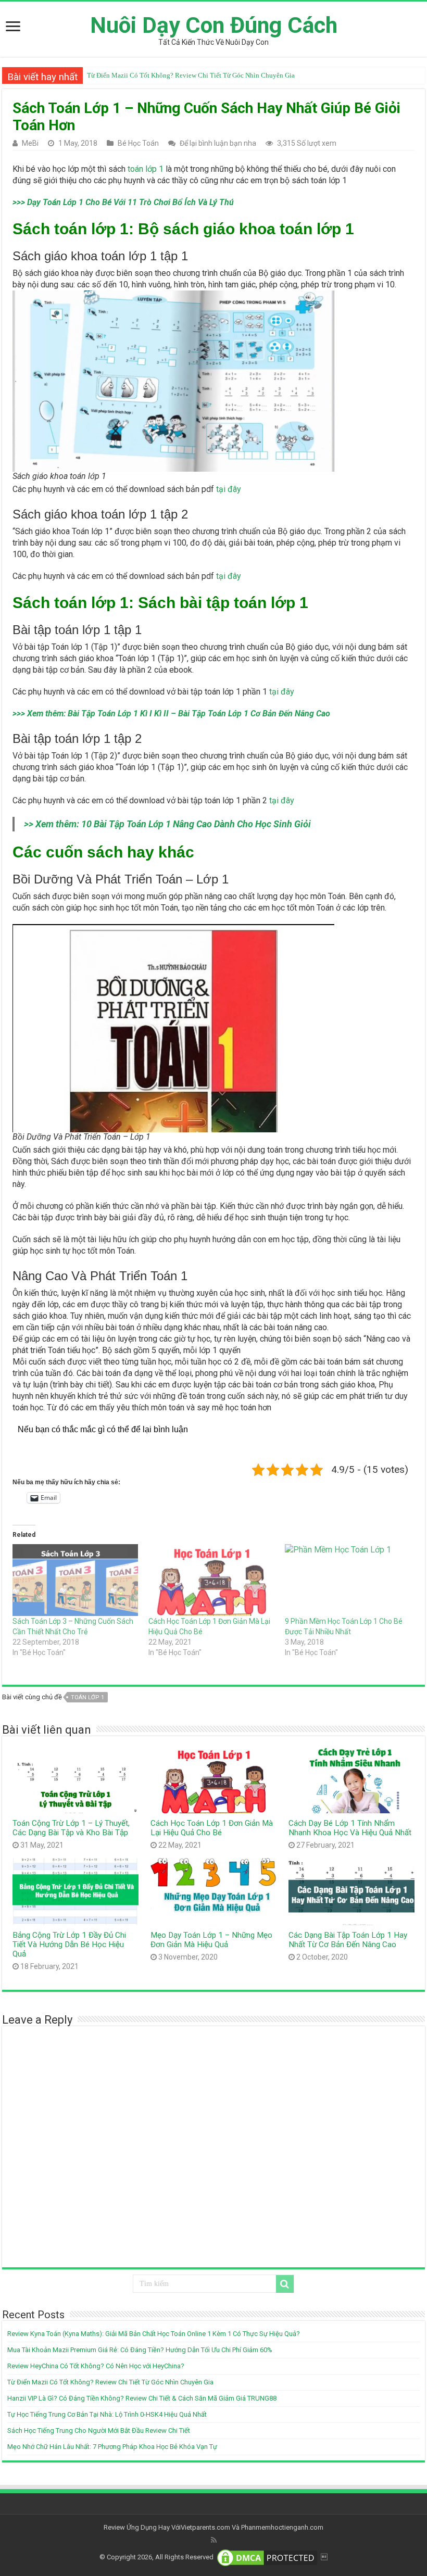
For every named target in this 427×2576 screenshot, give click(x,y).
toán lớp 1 (146, 169)
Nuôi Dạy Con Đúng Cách (214, 25)
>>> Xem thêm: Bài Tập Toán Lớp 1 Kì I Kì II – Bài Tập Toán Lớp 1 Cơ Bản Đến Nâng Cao (171, 714)
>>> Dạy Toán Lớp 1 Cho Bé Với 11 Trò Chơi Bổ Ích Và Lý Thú (123, 202)
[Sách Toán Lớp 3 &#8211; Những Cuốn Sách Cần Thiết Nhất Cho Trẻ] (75, 1580)
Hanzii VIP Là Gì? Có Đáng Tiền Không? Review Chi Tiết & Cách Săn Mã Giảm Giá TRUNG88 (222, 75)
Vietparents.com (205, 2527)
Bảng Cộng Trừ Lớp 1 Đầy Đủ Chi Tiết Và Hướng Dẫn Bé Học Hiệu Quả (69, 1944)
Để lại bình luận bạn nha (218, 143)
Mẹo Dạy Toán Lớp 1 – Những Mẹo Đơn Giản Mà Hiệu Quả (211, 1940)
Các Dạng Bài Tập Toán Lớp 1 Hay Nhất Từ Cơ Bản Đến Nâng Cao (348, 1940)
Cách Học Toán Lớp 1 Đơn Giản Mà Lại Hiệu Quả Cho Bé (212, 1828)
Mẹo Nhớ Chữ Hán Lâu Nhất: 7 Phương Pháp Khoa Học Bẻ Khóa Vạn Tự (112, 2447)
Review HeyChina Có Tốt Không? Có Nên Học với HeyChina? (96, 2366)
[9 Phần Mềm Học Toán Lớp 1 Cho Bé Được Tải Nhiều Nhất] (348, 1580)
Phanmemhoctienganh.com (282, 2527)
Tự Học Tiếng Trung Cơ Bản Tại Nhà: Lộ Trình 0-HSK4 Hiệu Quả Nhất (107, 2414)
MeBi (30, 143)
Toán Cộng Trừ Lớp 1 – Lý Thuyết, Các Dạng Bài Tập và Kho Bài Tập (71, 1828)
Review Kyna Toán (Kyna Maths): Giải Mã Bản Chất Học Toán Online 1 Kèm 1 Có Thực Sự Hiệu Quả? (154, 2334)
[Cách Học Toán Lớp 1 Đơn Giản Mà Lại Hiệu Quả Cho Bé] (211, 1580)
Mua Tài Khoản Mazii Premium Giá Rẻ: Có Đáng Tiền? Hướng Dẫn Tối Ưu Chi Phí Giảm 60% (140, 2350)
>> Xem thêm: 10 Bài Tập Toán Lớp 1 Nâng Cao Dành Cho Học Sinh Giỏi (167, 824)
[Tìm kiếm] (285, 2284)
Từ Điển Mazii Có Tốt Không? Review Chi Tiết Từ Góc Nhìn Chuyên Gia (110, 2382)
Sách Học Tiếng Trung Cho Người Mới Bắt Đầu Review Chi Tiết (99, 2430)
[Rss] (214, 2540)
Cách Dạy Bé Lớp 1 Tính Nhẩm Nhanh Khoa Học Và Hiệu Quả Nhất (350, 1828)
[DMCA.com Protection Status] (267, 2557)
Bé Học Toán (138, 143)
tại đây (229, 489)
